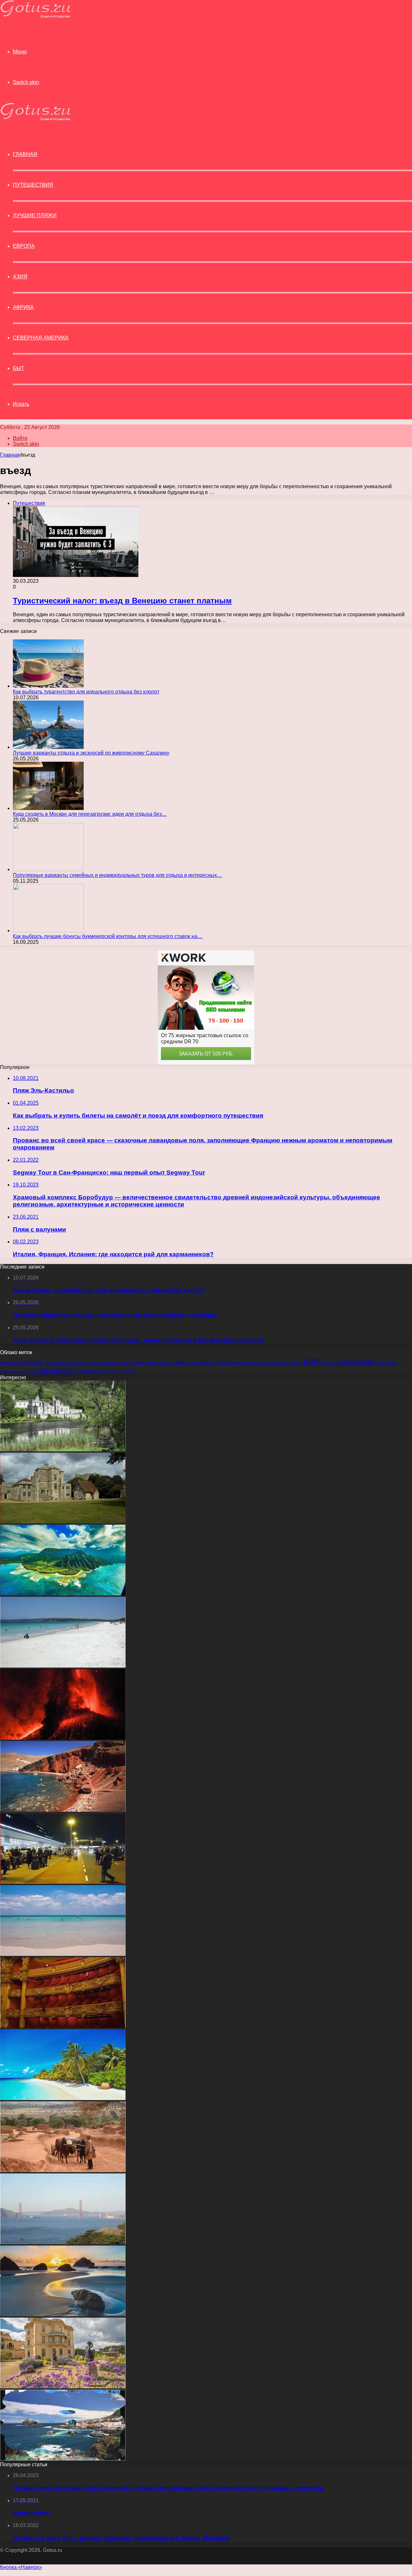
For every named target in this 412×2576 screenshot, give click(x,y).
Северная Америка (41, 338)
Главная (10, 455)
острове (292, 1363)
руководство (90, 1371)
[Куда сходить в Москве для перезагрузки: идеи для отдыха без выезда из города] (48, 808)
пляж (311, 1361)
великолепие (13, 1363)
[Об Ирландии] (63, 1450)
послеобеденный (14, 1372)
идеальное (145, 1362)
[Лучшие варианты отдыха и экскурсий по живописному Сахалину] (48, 747)
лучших (222, 1362)
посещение (356, 1362)
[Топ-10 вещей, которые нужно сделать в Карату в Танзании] (63, 2170)
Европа (24, 246)
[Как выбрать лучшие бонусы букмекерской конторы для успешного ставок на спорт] (48, 930)
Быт (19, 368)
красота (184, 1362)
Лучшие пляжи (35, 215)
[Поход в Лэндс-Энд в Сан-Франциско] (63, 2242)
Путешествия (33, 185)
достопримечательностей (65, 1363)
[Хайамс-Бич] (63, 1666)
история (166, 1363)
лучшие (203, 1362)
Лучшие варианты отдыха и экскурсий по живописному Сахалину (91, 753)
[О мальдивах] (63, 2098)
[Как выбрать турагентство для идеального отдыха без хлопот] (48, 686)
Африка (23, 307)
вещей (34, 1362)
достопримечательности (110, 1363)
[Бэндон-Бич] (63, 2315)
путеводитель (51, 1370)
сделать (113, 1372)
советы (128, 1372)
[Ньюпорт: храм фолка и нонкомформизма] (63, 1522)
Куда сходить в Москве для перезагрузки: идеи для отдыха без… (90, 814)
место (259, 1363)
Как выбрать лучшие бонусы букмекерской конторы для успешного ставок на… (108, 936)
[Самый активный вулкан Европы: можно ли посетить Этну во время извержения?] (63, 1738)
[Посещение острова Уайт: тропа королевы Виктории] (63, 2387)
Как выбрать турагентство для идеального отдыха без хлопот (86, 692)
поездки (331, 1363)
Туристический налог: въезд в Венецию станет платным (122, 601)
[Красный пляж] (63, 1810)
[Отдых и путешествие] (35, 16)
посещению (385, 1363)
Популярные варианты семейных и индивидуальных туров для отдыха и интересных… (117, 875)
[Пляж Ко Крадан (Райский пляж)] (63, 1954)
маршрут (242, 1362)
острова (275, 1363)
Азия (20, 277)
